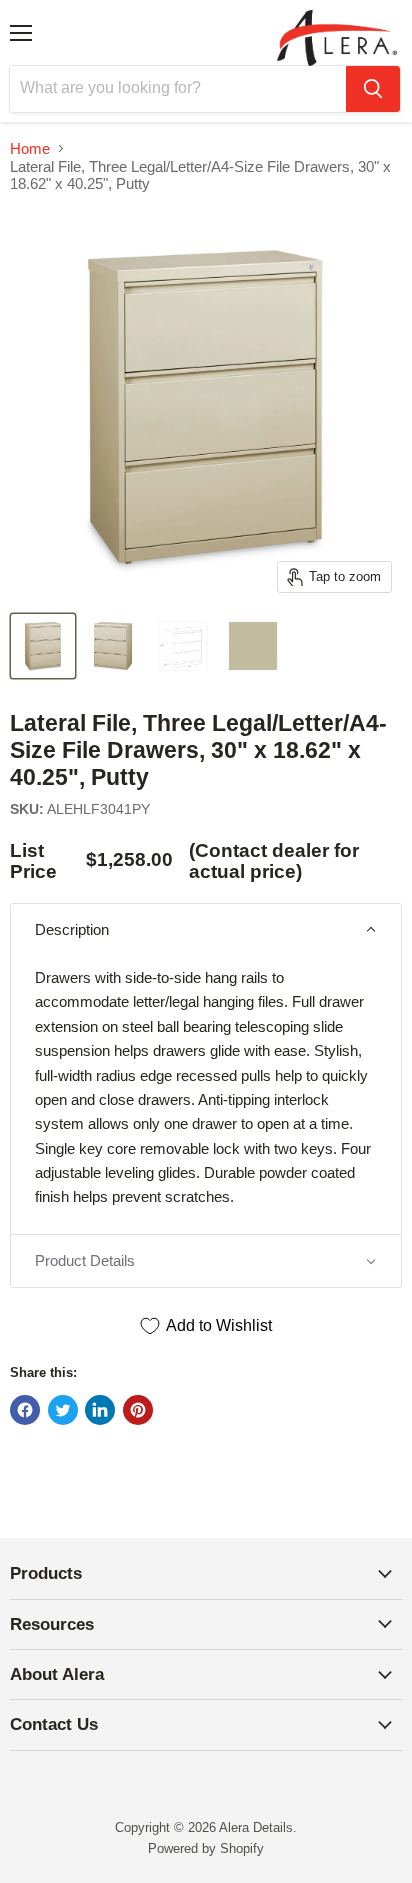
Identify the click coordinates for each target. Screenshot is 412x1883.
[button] (206, 930)
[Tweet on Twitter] (63, 1410)
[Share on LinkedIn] (100, 1410)
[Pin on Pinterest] (138, 1410)
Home (30, 148)
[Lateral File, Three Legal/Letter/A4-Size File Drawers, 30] (43, 646)
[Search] (373, 89)
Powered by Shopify (206, 1848)
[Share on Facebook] (25, 1410)
